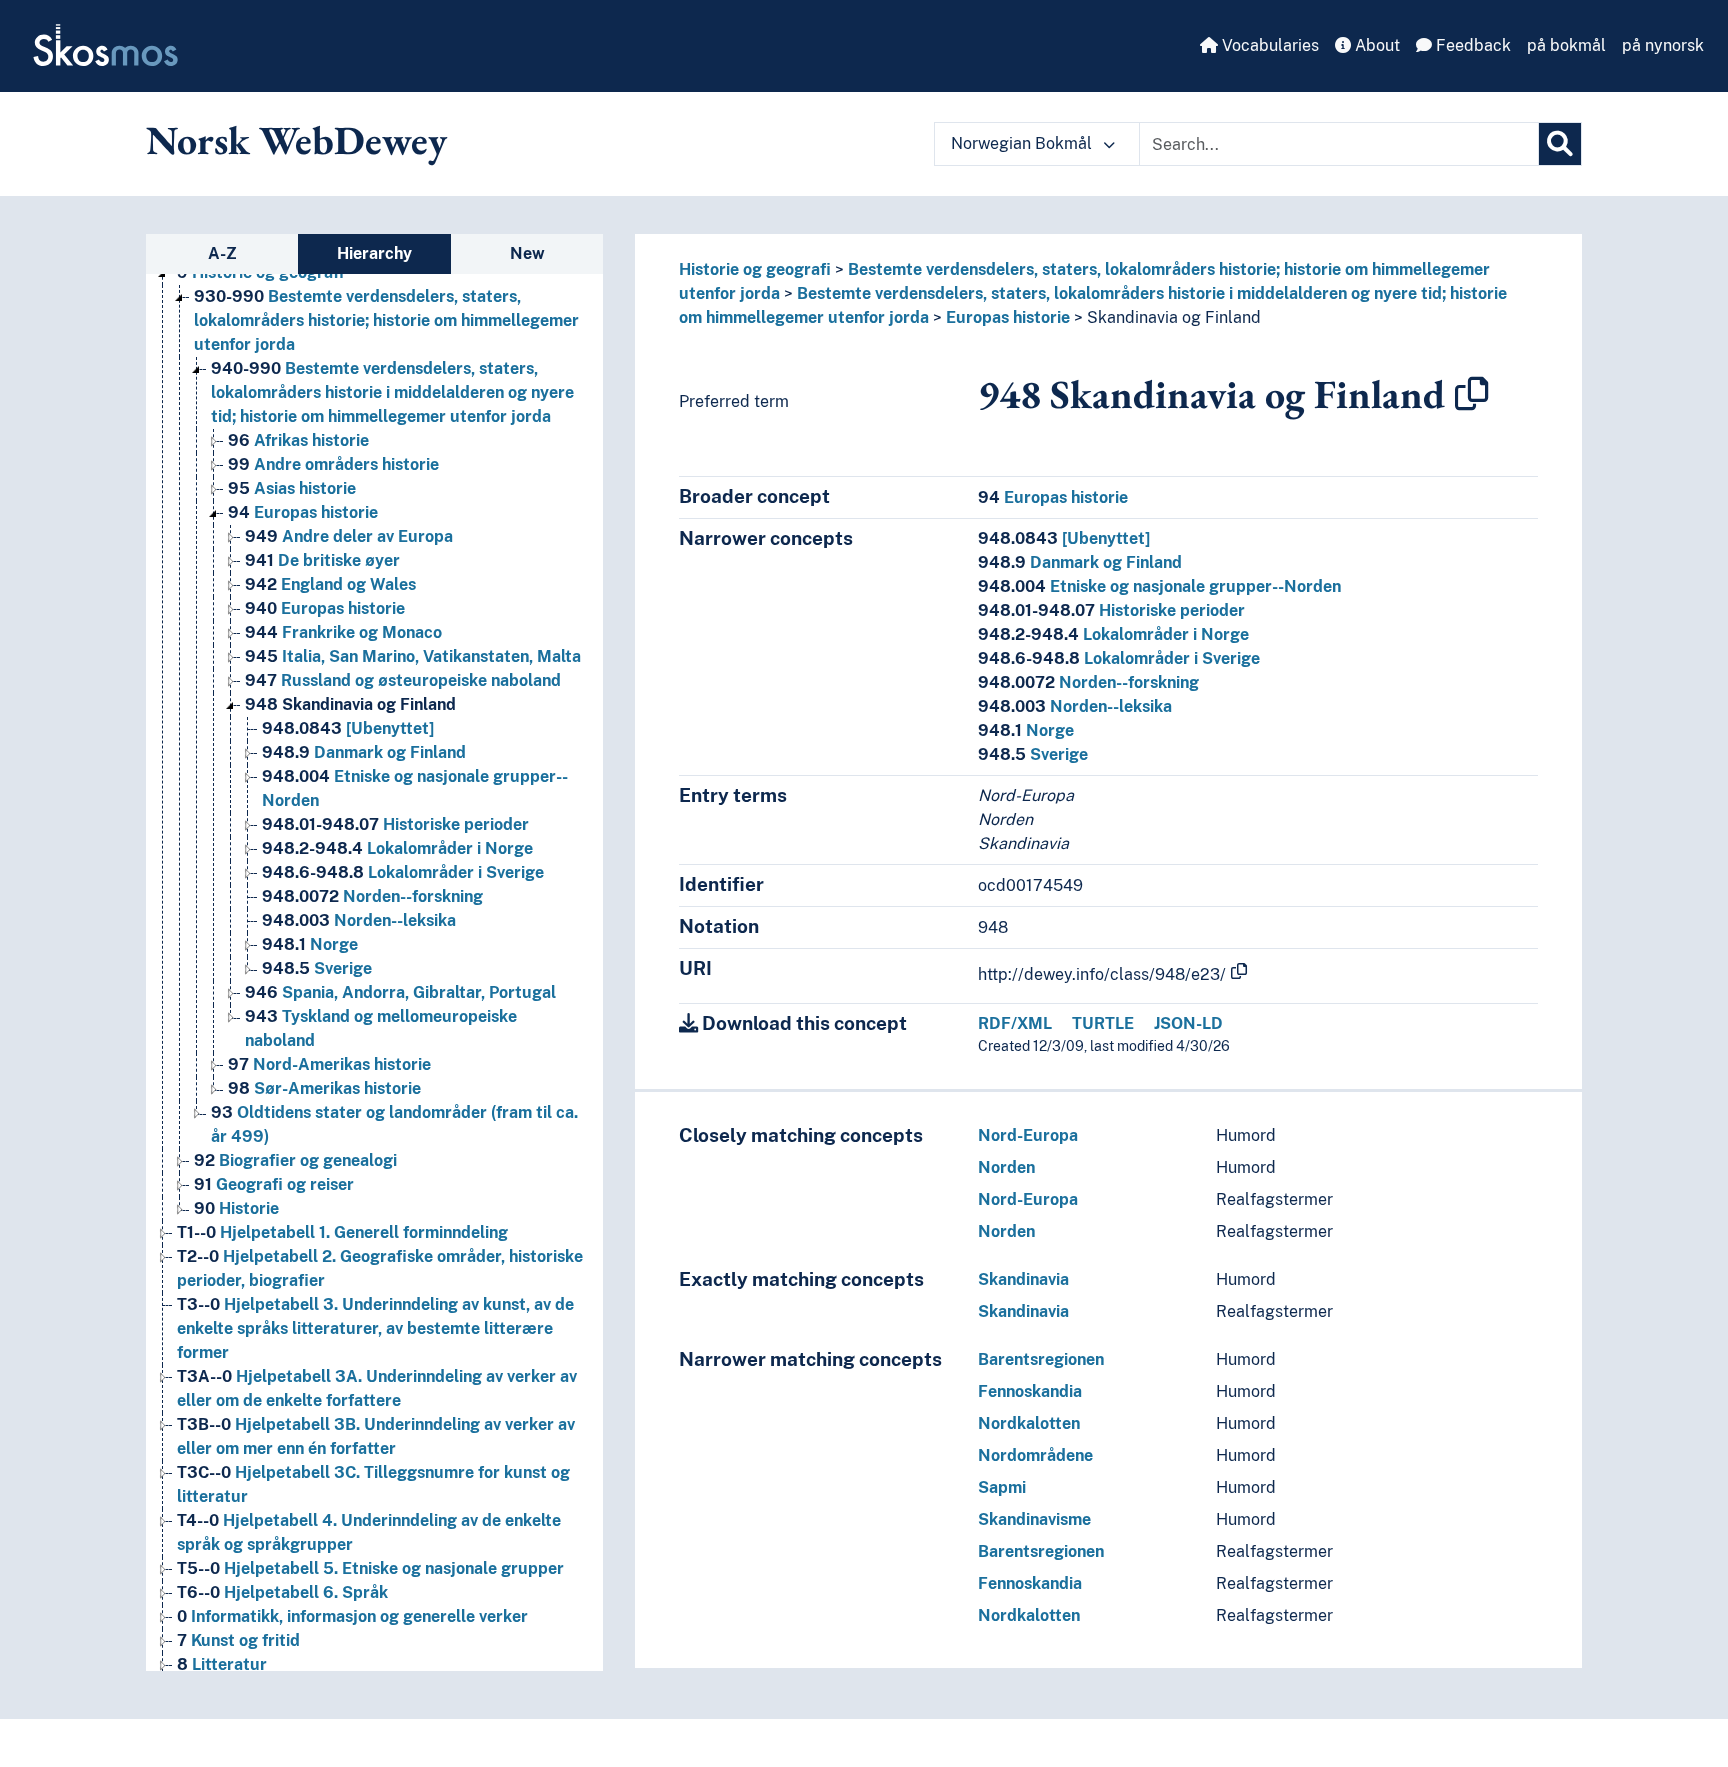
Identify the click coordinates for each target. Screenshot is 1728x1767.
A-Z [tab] (222, 253)
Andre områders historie (333, 464)
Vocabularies (1268, 45)
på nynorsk (1663, 45)
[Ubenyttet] (348, 728)
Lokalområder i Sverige (403, 872)
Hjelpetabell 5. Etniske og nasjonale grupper (370, 1568)
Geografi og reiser (274, 1184)
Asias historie (292, 488)
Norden (1006, 1167)
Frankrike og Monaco (343, 632)
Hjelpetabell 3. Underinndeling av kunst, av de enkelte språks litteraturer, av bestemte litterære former (375, 1328)
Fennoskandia (1030, 1391)
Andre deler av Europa (349, 536)
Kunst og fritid (238, 1640)
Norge (310, 944)
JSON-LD (1188, 1023)
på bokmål (1566, 45)
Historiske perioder (395, 824)
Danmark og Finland (364, 752)
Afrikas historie (298, 440)
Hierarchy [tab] (374, 253)
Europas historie (303, 512)
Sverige (317, 968)
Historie (236, 1208)
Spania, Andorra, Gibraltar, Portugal (400, 992)
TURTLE (1103, 1023)
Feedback (1471, 45)
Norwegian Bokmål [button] (1023, 143)
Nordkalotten (1029, 1423)
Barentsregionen (1041, 1359)
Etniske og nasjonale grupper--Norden (1159, 586)
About (1375, 45)
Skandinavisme (1034, 1519)
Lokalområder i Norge (397, 848)
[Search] (1560, 144)
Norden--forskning (372, 896)
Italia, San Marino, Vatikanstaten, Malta (413, 656)
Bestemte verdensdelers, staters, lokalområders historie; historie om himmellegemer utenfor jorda (386, 320)
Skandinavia (1023, 1279)
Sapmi (1002, 1487)
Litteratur (222, 1664)
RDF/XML (1015, 1023)
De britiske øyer (322, 560)
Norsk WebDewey (296, 140)
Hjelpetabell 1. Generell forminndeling (342, 1232)
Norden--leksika (359, 920)
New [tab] (527, 253)
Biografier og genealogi (295, 1160)
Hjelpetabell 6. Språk (282, 1592)
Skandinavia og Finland (350, 704)
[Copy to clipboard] (1472, 394)
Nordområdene (1035, 1455)
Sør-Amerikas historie (324, 1088)
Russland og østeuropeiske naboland (403, 680)
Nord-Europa (1028, 1135)
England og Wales (330, 584)
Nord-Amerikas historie (329, 1064)
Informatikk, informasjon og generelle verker (352, 1616)
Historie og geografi (755, 269)
